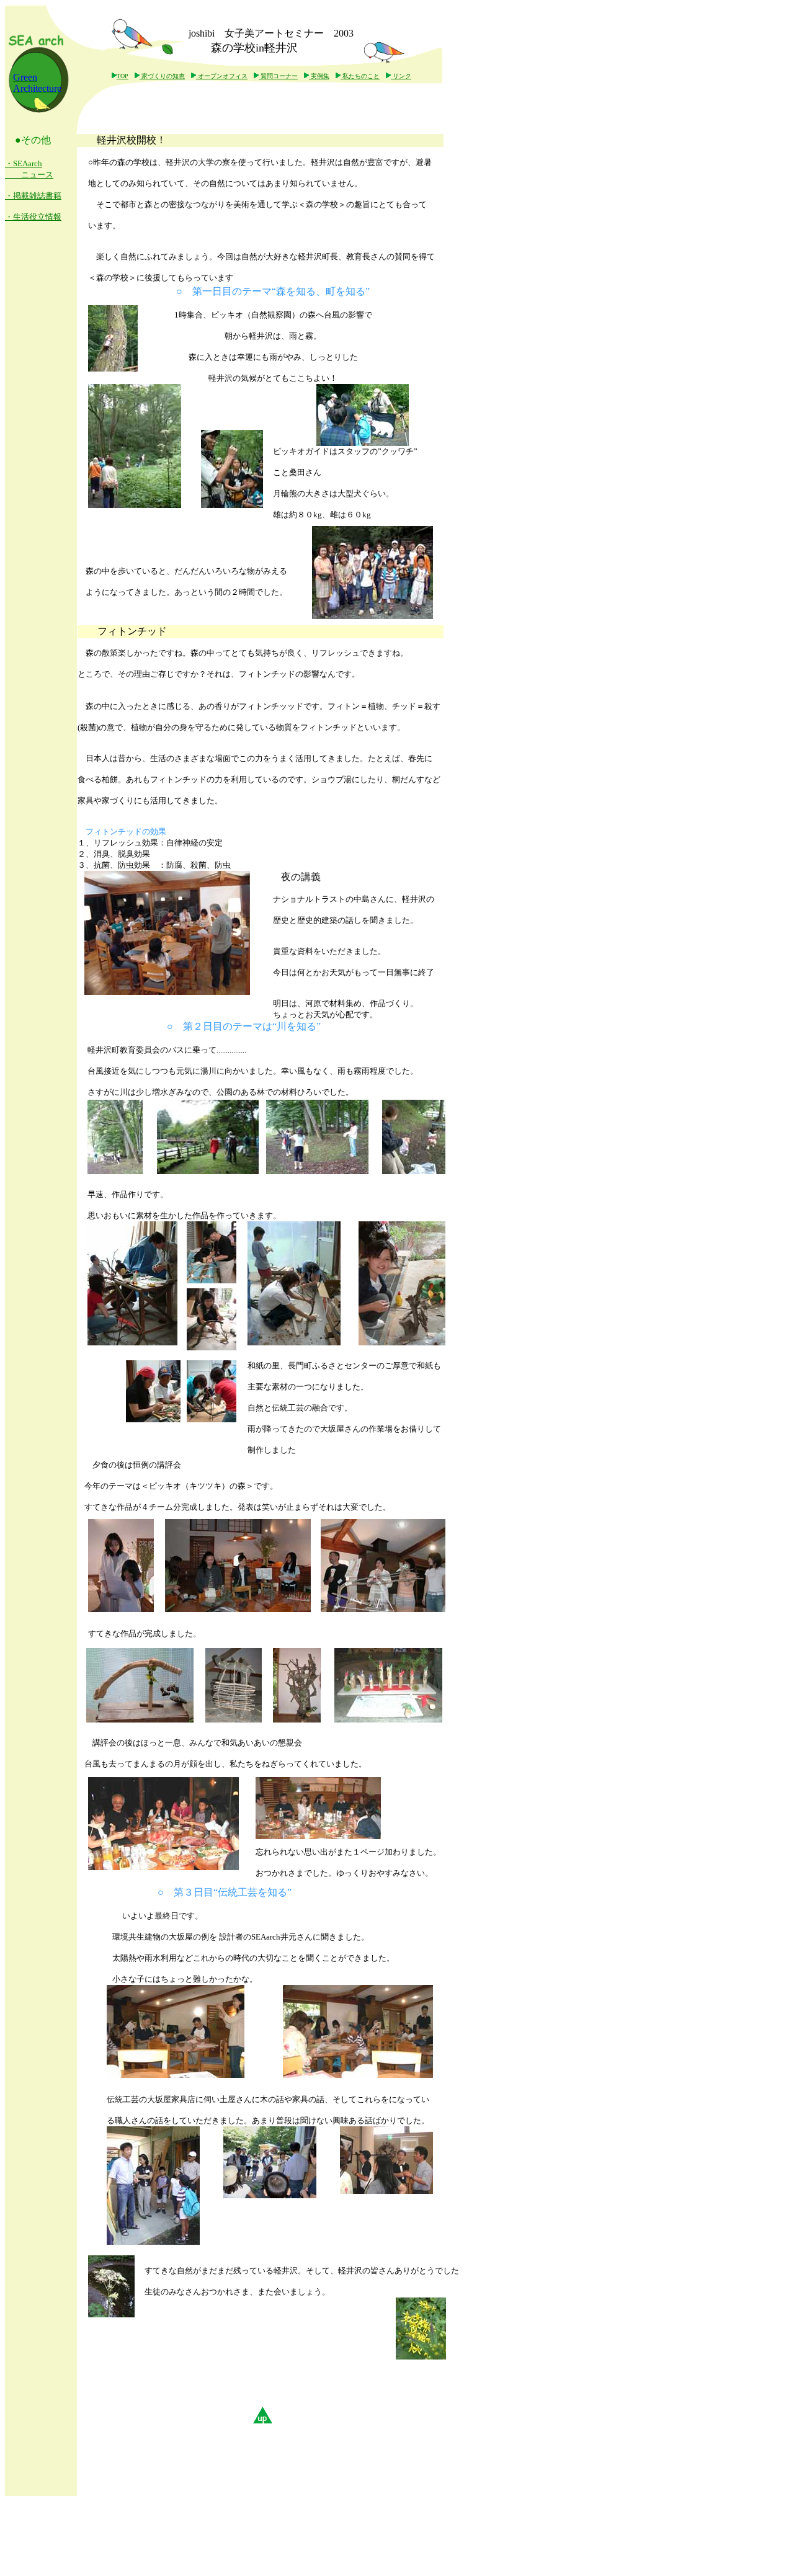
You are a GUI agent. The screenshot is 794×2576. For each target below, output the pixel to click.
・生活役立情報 (33, 217)
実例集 (319, 76)
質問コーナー (278, 76)
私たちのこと (360, 76)
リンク (401, 76)
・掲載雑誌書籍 (33, 196)
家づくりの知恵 (162, 76)
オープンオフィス (222, 76)
